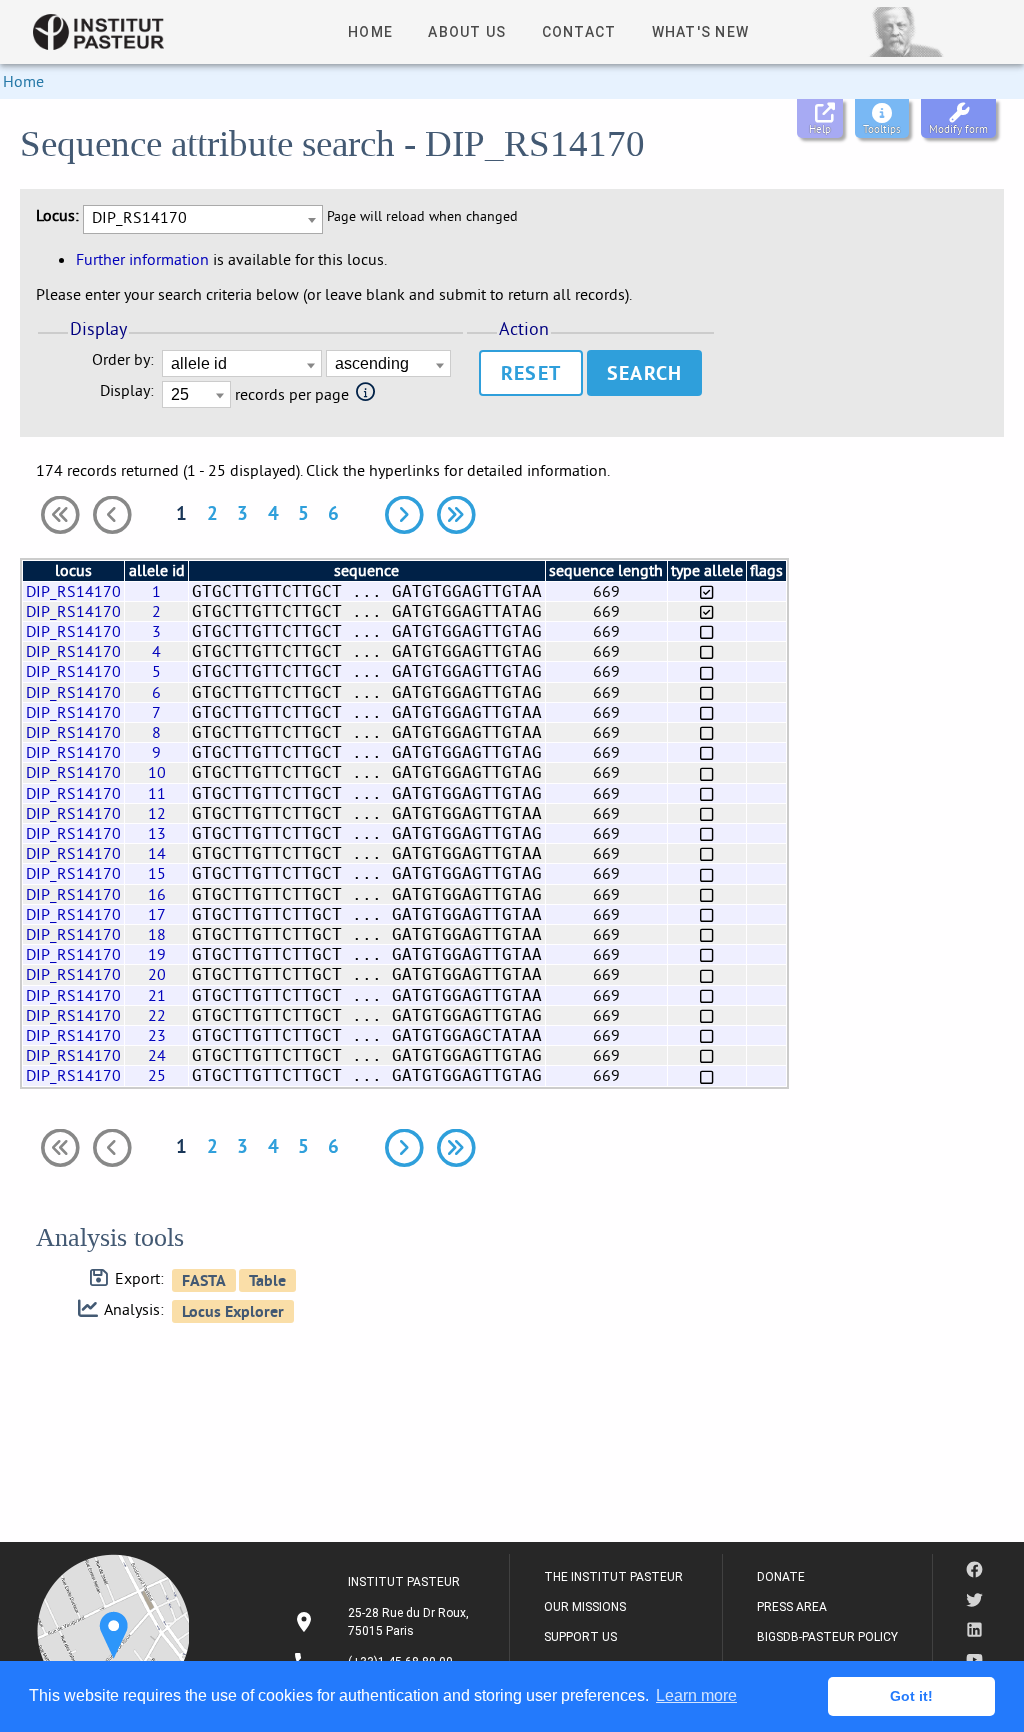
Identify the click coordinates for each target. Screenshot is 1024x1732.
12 (157, 813)
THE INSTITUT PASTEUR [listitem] (613, 1577)
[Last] (456, 515)
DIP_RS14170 (73, 591)
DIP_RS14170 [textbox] (139, 217)
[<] (112, 515)
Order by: (123, 359)
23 (157, 1035)
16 (157, 894)
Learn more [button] (696, 1695)
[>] (404, 515)
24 (157, 1055)
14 (157, 853)
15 (157, 873)
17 (157, 914)
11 (157, 793)
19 (157, 954)
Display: (127, 390)
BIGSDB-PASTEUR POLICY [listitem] (827, 1637)
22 (157, 1015)
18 (157, 934)
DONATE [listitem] (781, 1577)
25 (157, 1075)
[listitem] (383, 1622)
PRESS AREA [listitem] (792, 1607)
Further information (142, 259)
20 (157, 974)
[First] (60, 515)
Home (23, 81)
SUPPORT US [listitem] (580, 1637)
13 (157, 833)
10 (157, 772)
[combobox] (203, 219)
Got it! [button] (911, 1696)
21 (157, 995)
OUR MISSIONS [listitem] (585, 1607)
